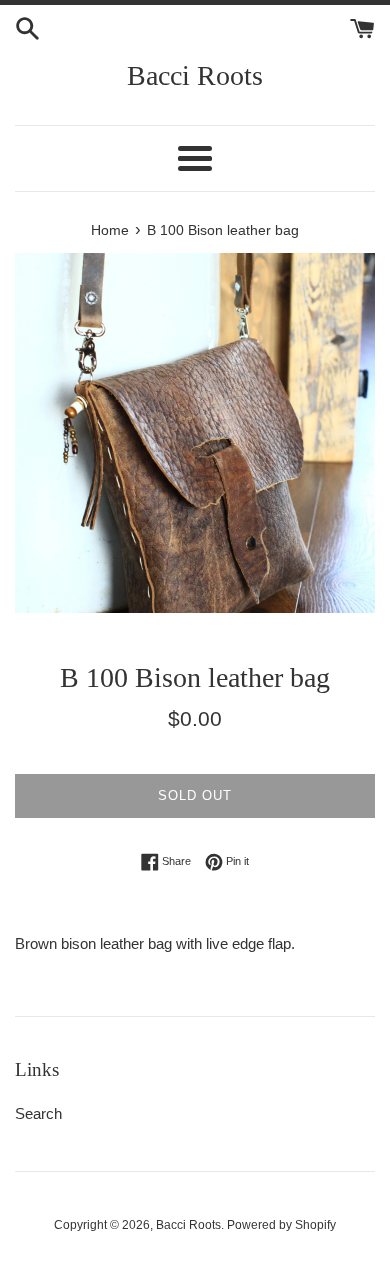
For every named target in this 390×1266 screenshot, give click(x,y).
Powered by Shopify (281, 1225)
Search (38, 1113)
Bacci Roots (195, 75)
